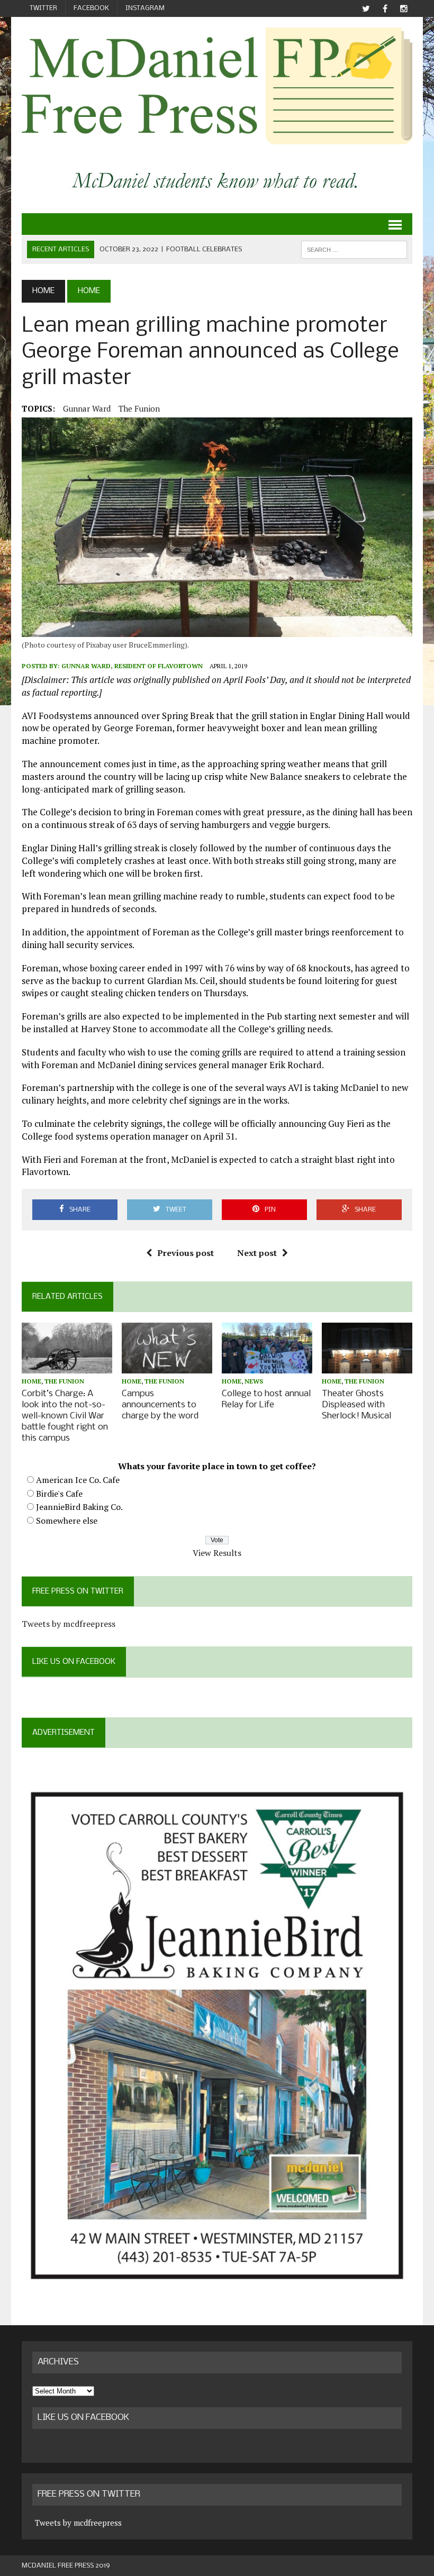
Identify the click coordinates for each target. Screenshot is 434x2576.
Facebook (91, 8)
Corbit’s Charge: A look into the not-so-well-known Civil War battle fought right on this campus (65, 1416)
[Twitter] (366, 9)
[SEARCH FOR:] (354, 249)
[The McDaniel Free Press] (217, 86)
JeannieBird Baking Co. (79, 1507)
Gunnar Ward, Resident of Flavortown (133, 666)
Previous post (186, 1253)
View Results (217, 1553)
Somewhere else (67, 1521)
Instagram (145, 8)
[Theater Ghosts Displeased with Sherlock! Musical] (367, 1366)
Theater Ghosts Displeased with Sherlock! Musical (356, 1405)
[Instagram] (404, 9)
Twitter (43, 8)
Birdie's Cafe (59, 1494)
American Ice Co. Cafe (78, 1480)
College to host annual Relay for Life (266, 1399)
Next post (257, 1253)
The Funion (139, 408)
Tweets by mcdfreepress (69, 1624)
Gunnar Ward (87, 408)
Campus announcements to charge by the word (160, 1405)
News (254, 1381)
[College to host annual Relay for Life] (267, 1366)
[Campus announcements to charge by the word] (167, 1367)
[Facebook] (385, 9)
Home (31, 1381)
